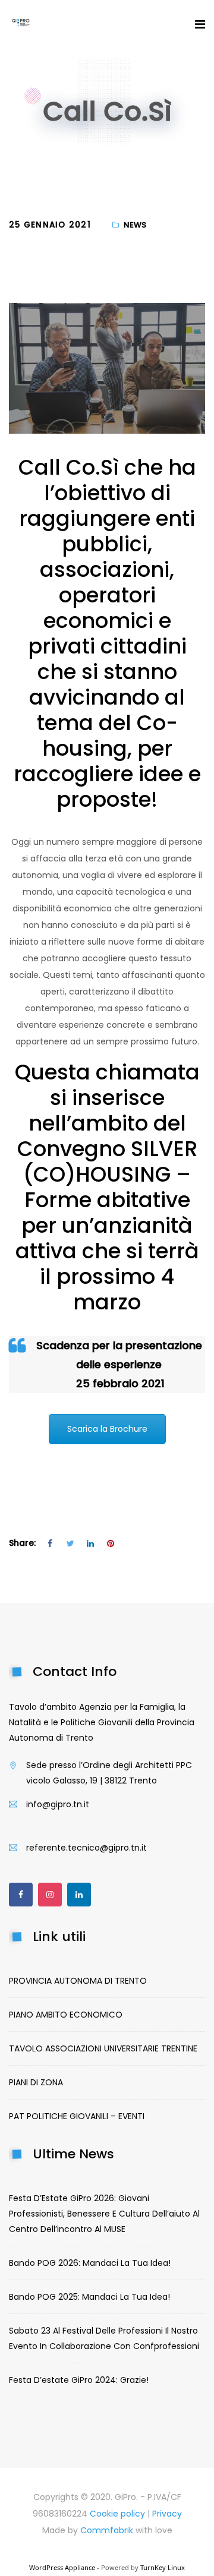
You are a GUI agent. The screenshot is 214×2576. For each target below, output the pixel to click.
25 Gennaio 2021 (50, 225)
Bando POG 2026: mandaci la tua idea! (90, 2263)
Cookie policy (117, 2514)
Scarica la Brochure (107, 1429)
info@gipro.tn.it (58, 1804)
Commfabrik (108, 2530)
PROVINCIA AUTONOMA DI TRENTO (78, 1981)
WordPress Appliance (62, 2567)
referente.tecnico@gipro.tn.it (86, 1848)
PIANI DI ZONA (36, 2082)
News (135, 225)
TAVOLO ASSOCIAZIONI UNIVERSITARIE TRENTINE (103, 2048)
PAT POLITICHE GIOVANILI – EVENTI (77, 2116)
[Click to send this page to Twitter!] (70, 1543)
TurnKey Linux (163, 2567)
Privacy (167, 2514)
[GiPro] (21, 24)
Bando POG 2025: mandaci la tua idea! (89, 2297)
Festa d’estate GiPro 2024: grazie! (79, 2380)
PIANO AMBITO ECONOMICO (66, 2015)
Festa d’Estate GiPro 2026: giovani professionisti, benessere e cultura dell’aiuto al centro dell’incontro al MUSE (104, 2214)
